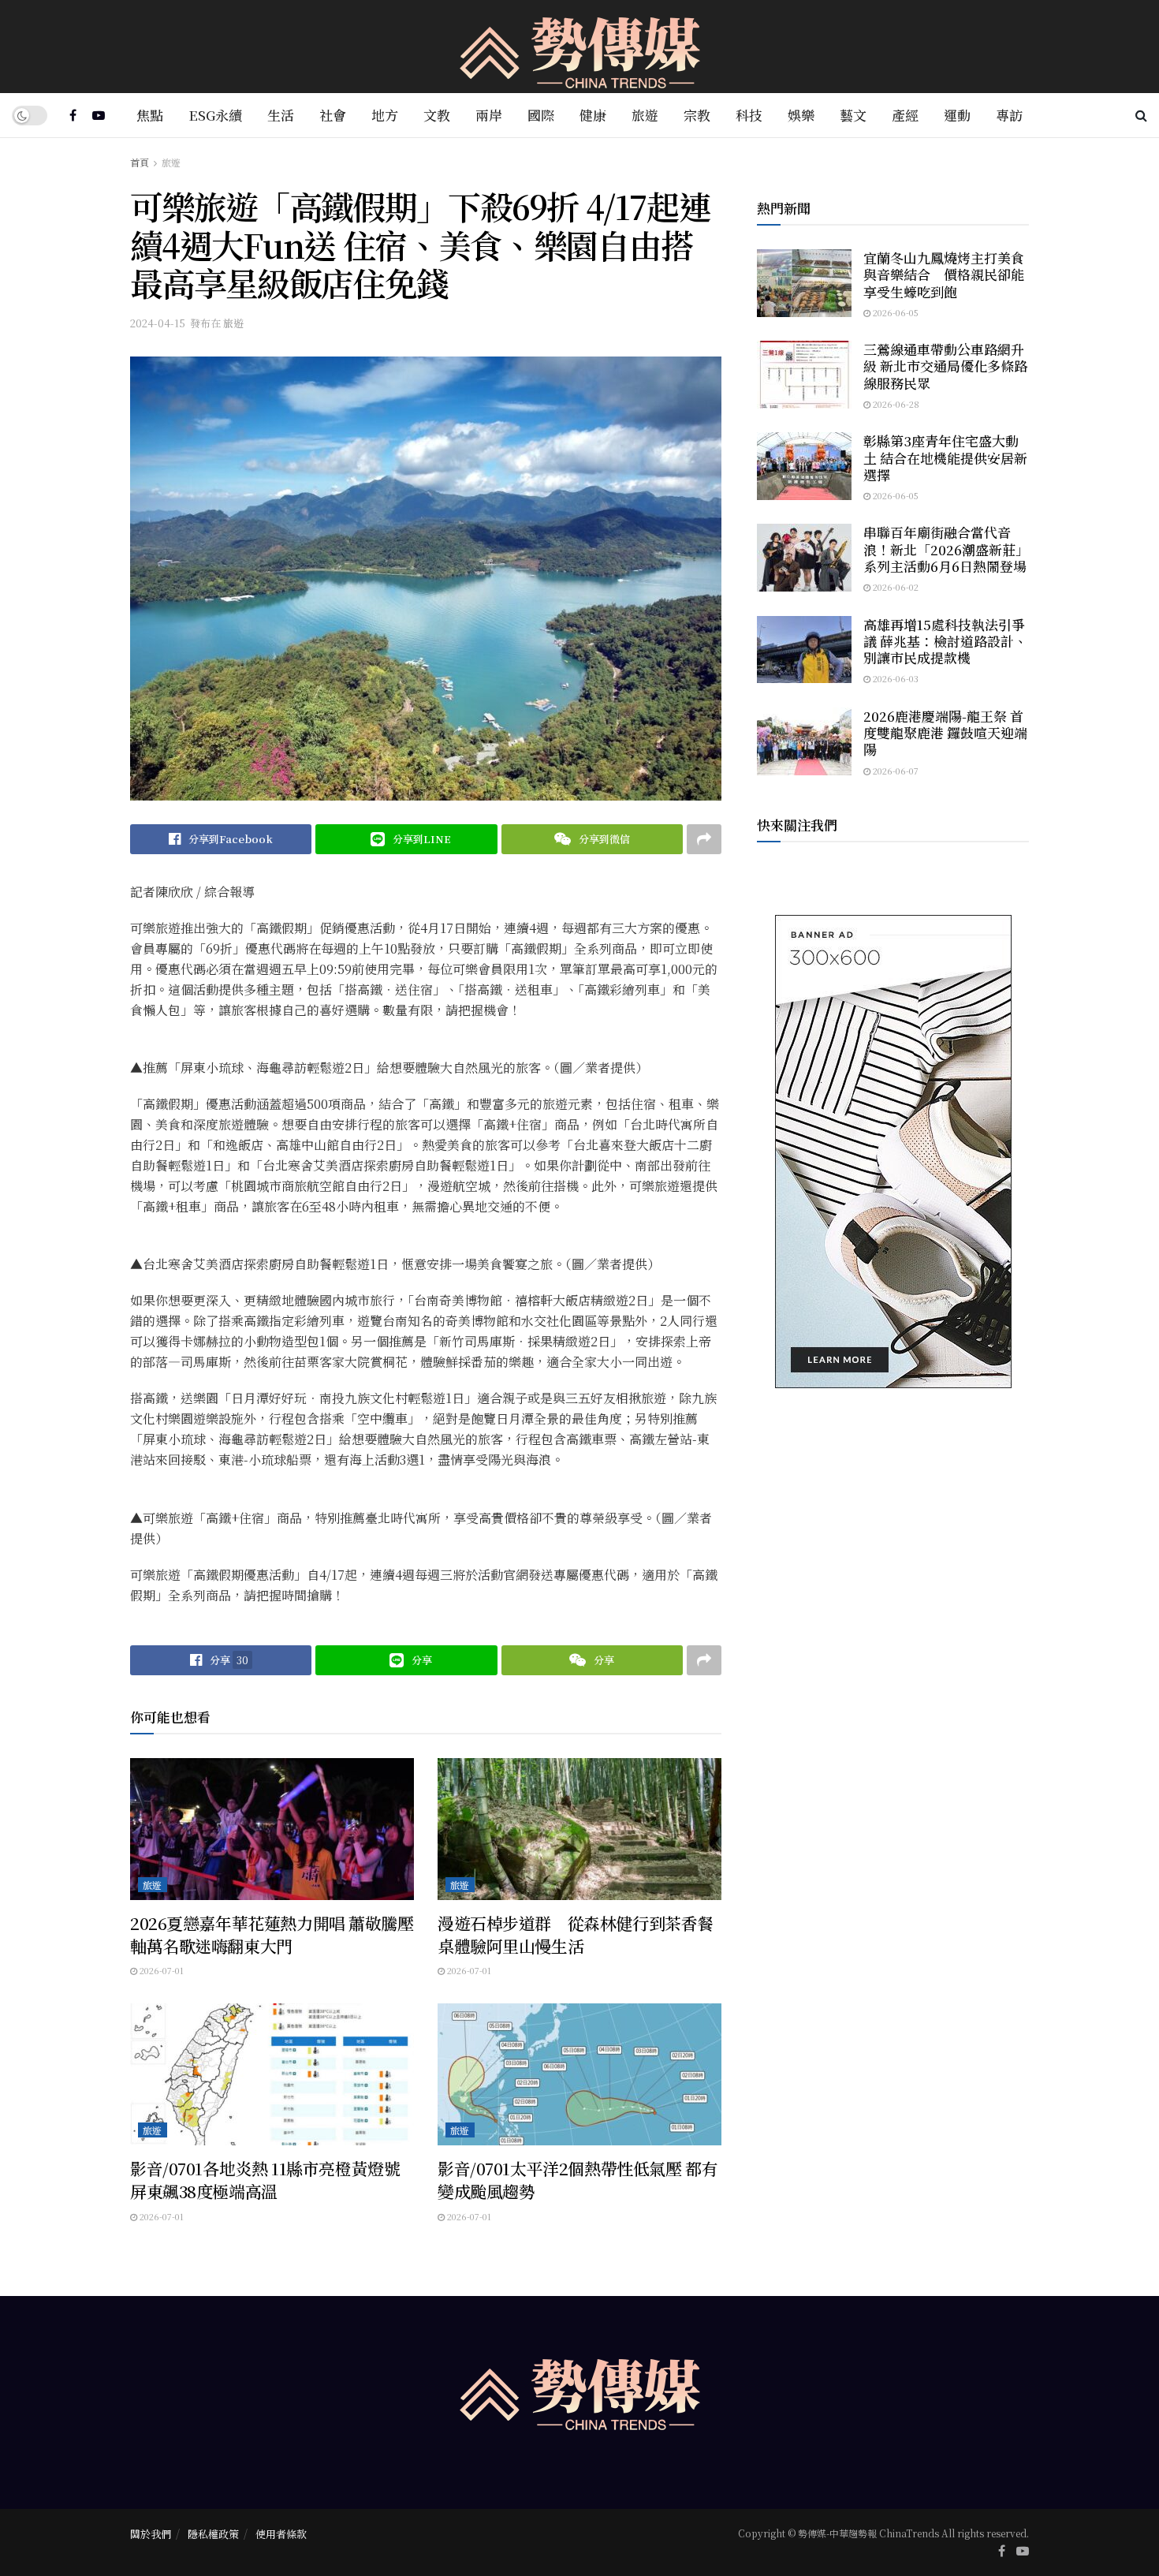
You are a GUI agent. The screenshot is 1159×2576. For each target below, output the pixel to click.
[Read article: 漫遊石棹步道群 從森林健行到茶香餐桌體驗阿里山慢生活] (579, 1829)
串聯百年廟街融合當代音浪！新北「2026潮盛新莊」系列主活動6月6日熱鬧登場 (946, 549)
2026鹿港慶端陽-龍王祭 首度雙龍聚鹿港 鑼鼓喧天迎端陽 (945, 733)
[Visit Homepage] (580, 47)
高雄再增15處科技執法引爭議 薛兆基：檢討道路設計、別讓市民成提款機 (945, 641)
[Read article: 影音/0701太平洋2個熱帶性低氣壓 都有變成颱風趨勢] (579, 2074)
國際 (541, 115)
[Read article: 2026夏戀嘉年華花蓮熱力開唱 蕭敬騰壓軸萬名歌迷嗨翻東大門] (272, 1829)
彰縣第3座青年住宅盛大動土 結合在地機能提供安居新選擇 (945, 457)
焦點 (150, 115)
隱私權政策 (213, 2534)
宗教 (697, 115)
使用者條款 (281, 2534)
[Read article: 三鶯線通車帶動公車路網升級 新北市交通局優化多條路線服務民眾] (804, 375)
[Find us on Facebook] (73, 115)
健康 (593, 115)
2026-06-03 (894, 678)
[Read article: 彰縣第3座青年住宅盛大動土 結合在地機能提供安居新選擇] (804, 466)
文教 (437, 115)
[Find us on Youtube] (99, 115)
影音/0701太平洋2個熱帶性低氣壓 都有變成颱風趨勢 (578, 2180)
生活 (281, 115)
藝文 (853, 115)
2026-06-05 (894, 312)
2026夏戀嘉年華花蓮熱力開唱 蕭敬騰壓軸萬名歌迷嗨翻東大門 (272, 1934)
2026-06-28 (895, 404)
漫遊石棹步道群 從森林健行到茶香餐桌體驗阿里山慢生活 (576, 1934)
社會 (333, 115)
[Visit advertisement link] (893, 1152)
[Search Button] (1141, 115)
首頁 (140, 162)
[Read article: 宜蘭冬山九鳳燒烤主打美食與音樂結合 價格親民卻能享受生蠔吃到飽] (804, 283)
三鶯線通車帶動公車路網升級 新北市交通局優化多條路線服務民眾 (945, 366)
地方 (385, 115)
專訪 (1009, 115)
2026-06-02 (894, 587)
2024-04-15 (158, 323)
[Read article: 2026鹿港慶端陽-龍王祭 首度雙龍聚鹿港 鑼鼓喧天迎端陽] (804, 741)
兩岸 (489, 115)
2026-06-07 (894, 771)
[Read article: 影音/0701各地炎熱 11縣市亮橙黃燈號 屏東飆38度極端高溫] (272, 2074)
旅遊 (645, 115)
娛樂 (801, 115)
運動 (957, 115)
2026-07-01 (160, 1970)
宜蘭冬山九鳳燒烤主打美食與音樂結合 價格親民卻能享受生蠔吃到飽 (944, 274)
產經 (905, 115)
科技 (749, 115)
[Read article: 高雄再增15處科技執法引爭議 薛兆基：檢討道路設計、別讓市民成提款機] (804, 650)
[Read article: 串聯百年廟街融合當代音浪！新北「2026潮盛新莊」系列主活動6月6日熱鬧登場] (804, 558)
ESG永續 (215, 115)
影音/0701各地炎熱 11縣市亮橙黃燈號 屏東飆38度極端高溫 (265, 2180)
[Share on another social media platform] (704, 839)
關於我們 (151, 2534)
